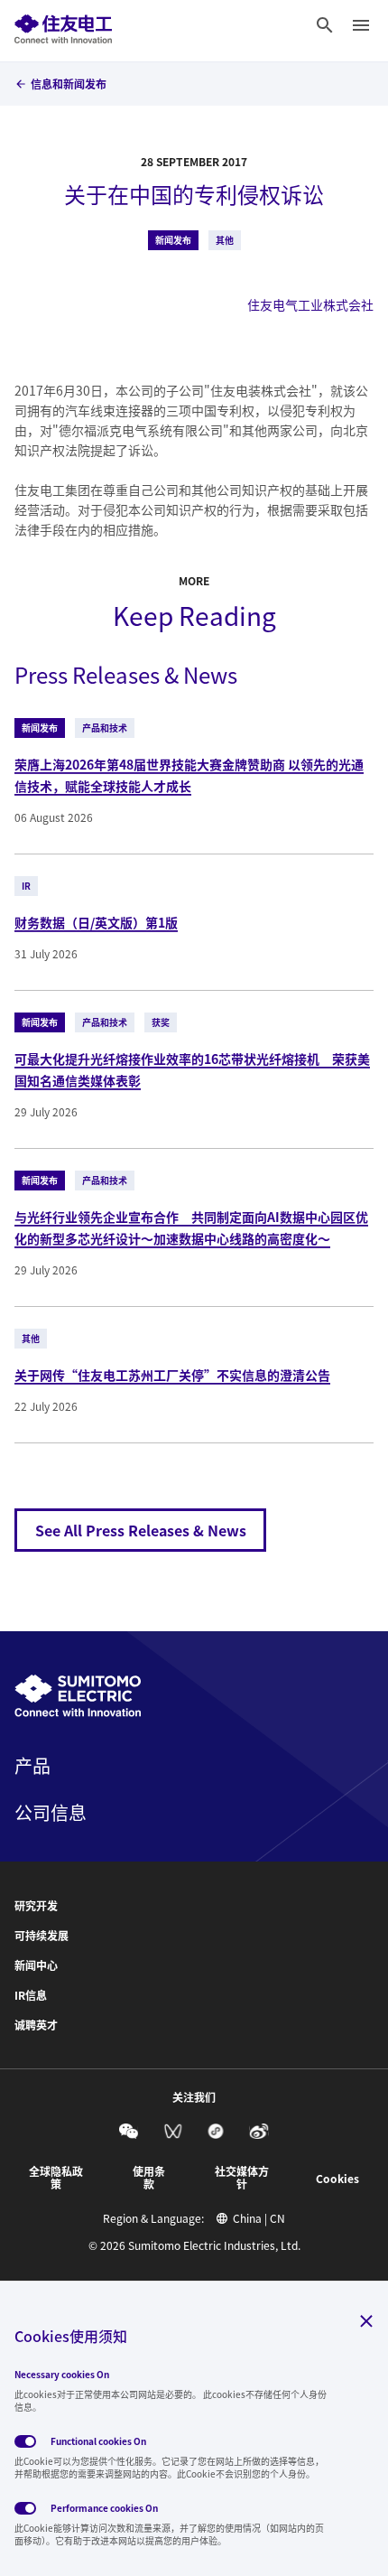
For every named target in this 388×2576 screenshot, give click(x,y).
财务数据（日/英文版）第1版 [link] (96, 922)
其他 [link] (225, 240)
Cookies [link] (337, 2179)
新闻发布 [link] (173, 240)
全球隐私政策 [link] (56, 2178)
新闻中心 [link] (36, 1965)
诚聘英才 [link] (36, 2025)
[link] (63, 25)
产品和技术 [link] (105, 728)
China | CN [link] (259, 2218)
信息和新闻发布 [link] (69, 84)
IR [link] (26, 886)
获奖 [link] (161, 1022)
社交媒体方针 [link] (242, 2178)
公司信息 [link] (51, 1813)
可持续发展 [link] (42, 1936)
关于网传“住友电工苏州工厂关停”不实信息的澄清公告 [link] (172, 1375)
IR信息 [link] (31, 1995)
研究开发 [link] (36, 1906)
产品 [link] (32, 1766)
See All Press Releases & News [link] (141, 1530)
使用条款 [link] (149, 2178)
